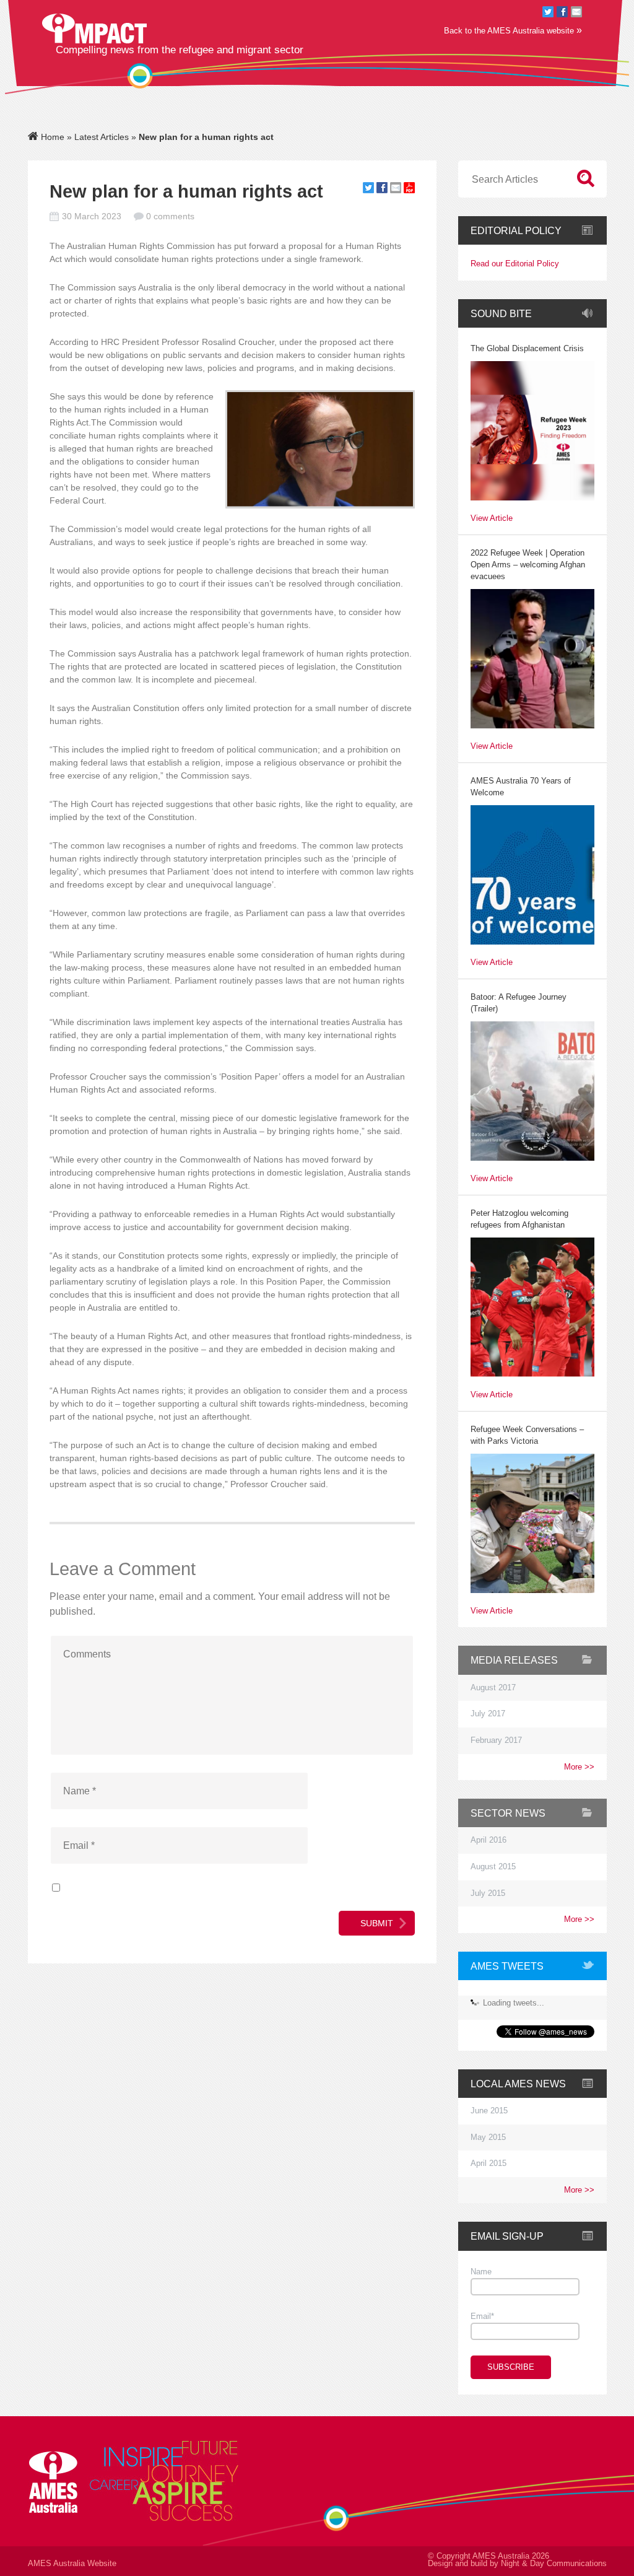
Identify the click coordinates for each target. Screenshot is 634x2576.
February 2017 (496, 1740)
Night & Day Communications (554, 2564)
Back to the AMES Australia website (513, 30)
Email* (482, 2316)
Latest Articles (102, 137)
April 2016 (489, 1840)
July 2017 (488, 1714)
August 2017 (493, 1688)
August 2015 (493, 1867)
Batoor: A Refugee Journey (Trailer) (519, 1003)
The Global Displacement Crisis (527, 349)
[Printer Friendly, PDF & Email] (409, 190)
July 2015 (488, 1893)
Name (481, 2272)
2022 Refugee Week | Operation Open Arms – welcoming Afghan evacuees (528, 565)
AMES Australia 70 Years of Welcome (521, 787)
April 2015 (489, 2163)
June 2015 (489, 2111)
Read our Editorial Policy (515, 264)
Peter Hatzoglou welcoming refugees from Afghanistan (519, 1219)
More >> (579, 1767)
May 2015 (488, 2137)
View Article (492, 519)
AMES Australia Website (72, 2564)
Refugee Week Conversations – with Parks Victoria (527, 1435)
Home (51, 137)
